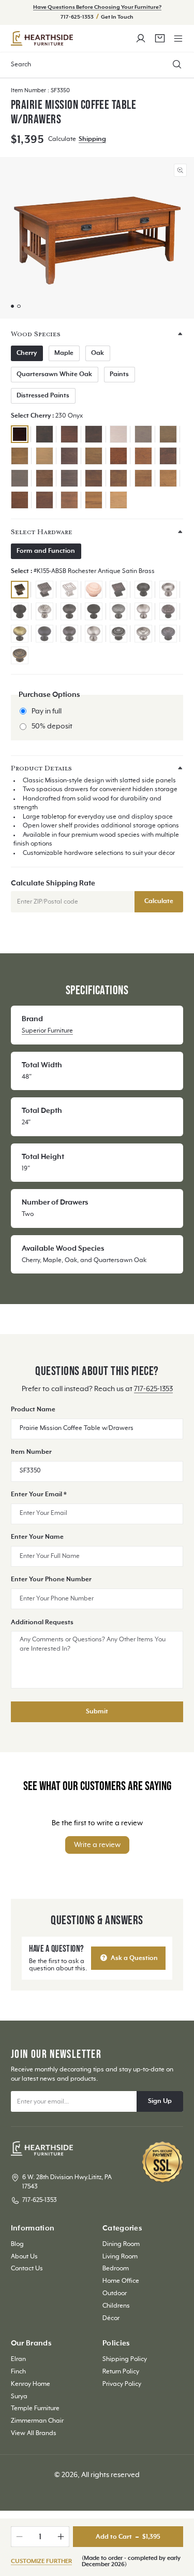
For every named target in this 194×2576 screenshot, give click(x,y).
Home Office (121, 2281)
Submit (97, 1712)
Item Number (31, 1452)
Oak (98, 353)
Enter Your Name (37, 1537)
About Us (24, 2257)
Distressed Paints (43, 396)
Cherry (27, 353)
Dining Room (121, 2244)
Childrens (116, 2306)
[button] (178, 38)
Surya (19, 2397)
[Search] (177, 65)
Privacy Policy (122, 2384)
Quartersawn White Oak (54, 375)
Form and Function (46, 551)
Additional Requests (42, 1623)
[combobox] (97, 65)
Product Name (33, 1410)
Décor (111, 2319)
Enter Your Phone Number (51, 1580)
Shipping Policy (125, 2359)
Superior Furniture (47, 1031)
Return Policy (121, 2372)
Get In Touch (117, 17)
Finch (18, 2372)
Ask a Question (133, 1958)
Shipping (92, 139)
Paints (119, 375)
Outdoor (115, 2294)
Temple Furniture (35, 2409)
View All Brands (34, 2434)
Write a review (97, 1845)
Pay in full (47, 711)
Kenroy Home (31, 2384)
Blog (17, 2244)
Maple (64, 353)
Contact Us (27, 2269)
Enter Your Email (39, 1495)
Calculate (159, 901)
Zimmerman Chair (37, 2421)
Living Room (120, 2257)
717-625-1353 (78, 17)
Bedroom (116, 2269)
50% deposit (52, 726)
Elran (18, 2359)
